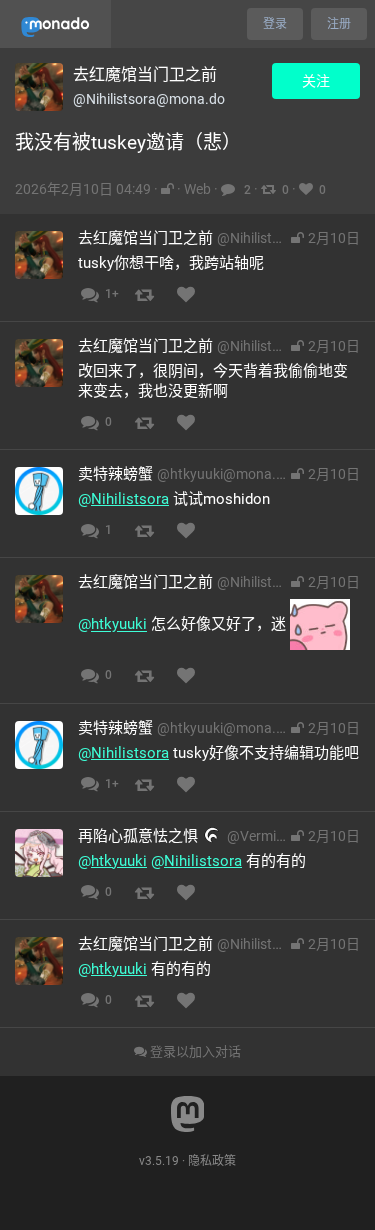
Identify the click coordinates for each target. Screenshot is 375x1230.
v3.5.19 (159, 1161)
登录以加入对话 (194, 1051)
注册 (339, 24)
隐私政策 (212, 1161)
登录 (275, 24)
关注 (316, 81)
